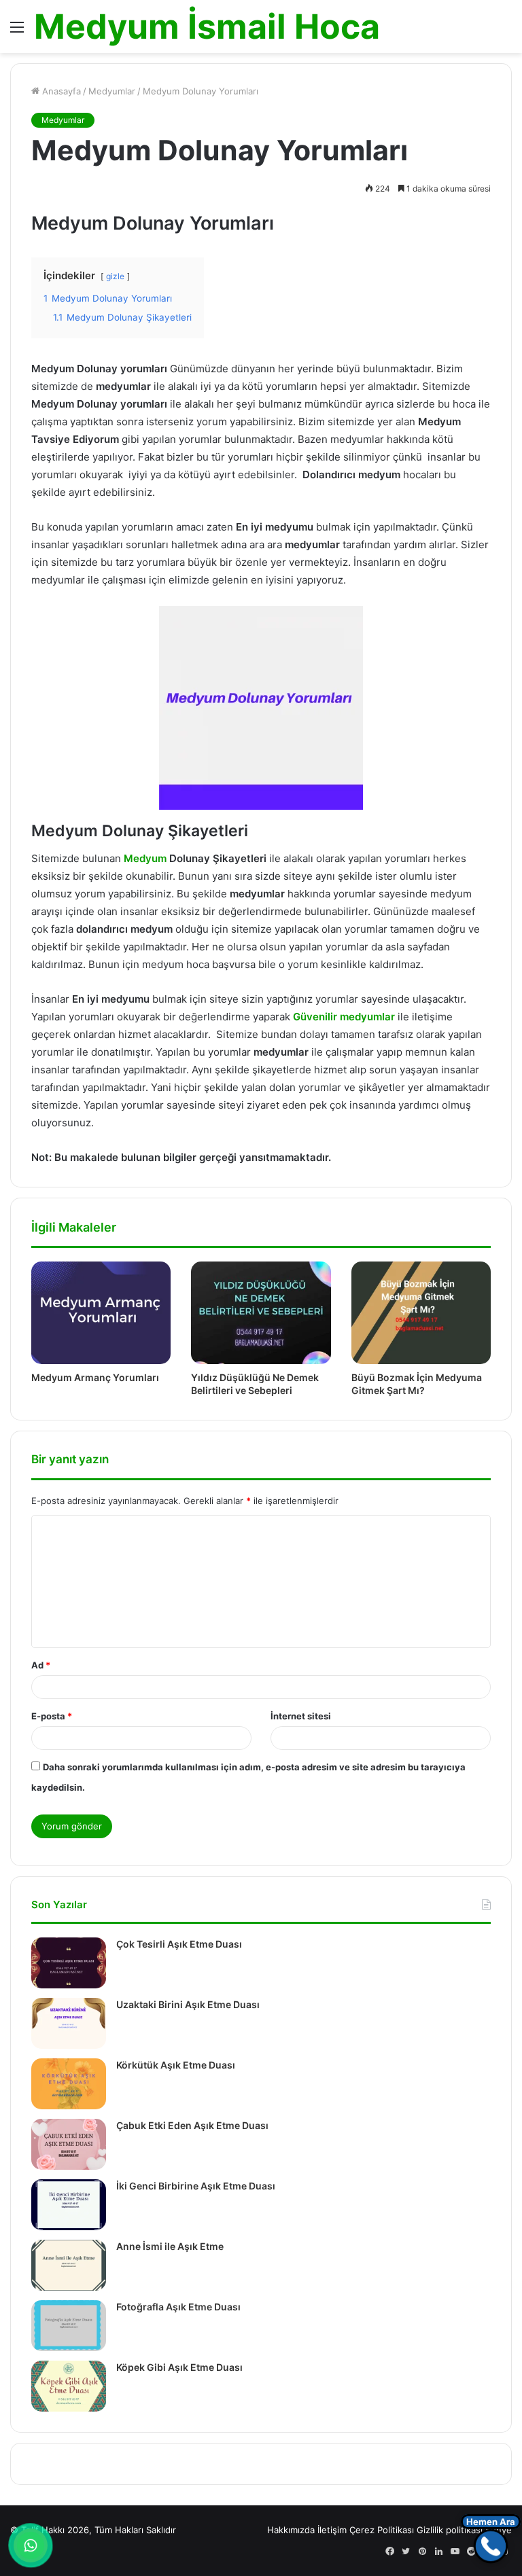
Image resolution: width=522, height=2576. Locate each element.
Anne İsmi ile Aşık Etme (170, 2246)
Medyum (145, 858)
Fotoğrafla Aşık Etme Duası (178, 2307)
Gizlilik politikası (450, 2530)
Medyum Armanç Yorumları (95, 1377)
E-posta (52, 1716)
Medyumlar (112, 91)
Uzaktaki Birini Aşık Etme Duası (188, 2004)
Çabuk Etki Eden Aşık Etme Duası (192, 2125)
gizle (115, 276)
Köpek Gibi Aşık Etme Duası (179, 2367)
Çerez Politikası (382, 2530)
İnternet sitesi (301, 1716)
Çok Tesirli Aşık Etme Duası (179, 1944)
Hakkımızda (291, 2530)
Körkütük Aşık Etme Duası (176, 2065)
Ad (41, 1665)
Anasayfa (60, 91)
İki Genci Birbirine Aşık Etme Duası (196, 2186)
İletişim (332, 2530)
